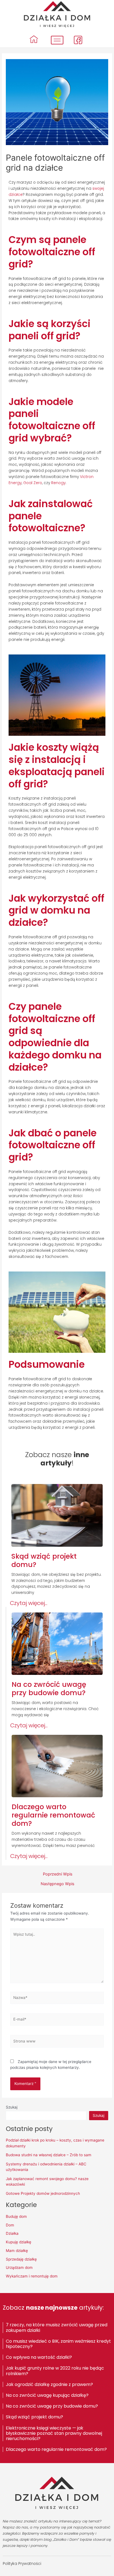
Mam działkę (17, 2251)
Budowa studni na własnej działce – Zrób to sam (49, 2155)
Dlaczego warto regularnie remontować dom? (56, 2449)
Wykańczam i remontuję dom (32, 2276)
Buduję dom (16, 2216)
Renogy (58, 483)
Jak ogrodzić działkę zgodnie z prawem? (49, 2384)
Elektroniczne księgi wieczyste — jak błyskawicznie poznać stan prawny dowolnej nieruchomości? (54, 2433)
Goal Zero (33, 483)
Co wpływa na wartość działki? (39, 2357)
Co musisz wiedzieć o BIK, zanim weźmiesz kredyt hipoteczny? (58, 2344)
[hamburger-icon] (57, 40)
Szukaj (12, 2107)
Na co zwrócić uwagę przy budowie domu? (52, 2406)
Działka (12, 2233)
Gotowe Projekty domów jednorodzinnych (43, 2193)
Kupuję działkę (19, 2242)
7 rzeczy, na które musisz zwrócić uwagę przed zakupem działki (57, 2327)
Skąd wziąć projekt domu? (34, 2417)
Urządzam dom (19, 2267)
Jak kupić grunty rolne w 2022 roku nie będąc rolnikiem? (55, 2371)
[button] (29, 1603)
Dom (10, 2225)
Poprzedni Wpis (58, 1874)
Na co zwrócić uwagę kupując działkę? (47, 2395)
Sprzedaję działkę (21, 2259)
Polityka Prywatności (22, 2564)
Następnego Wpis (58, 1884)
